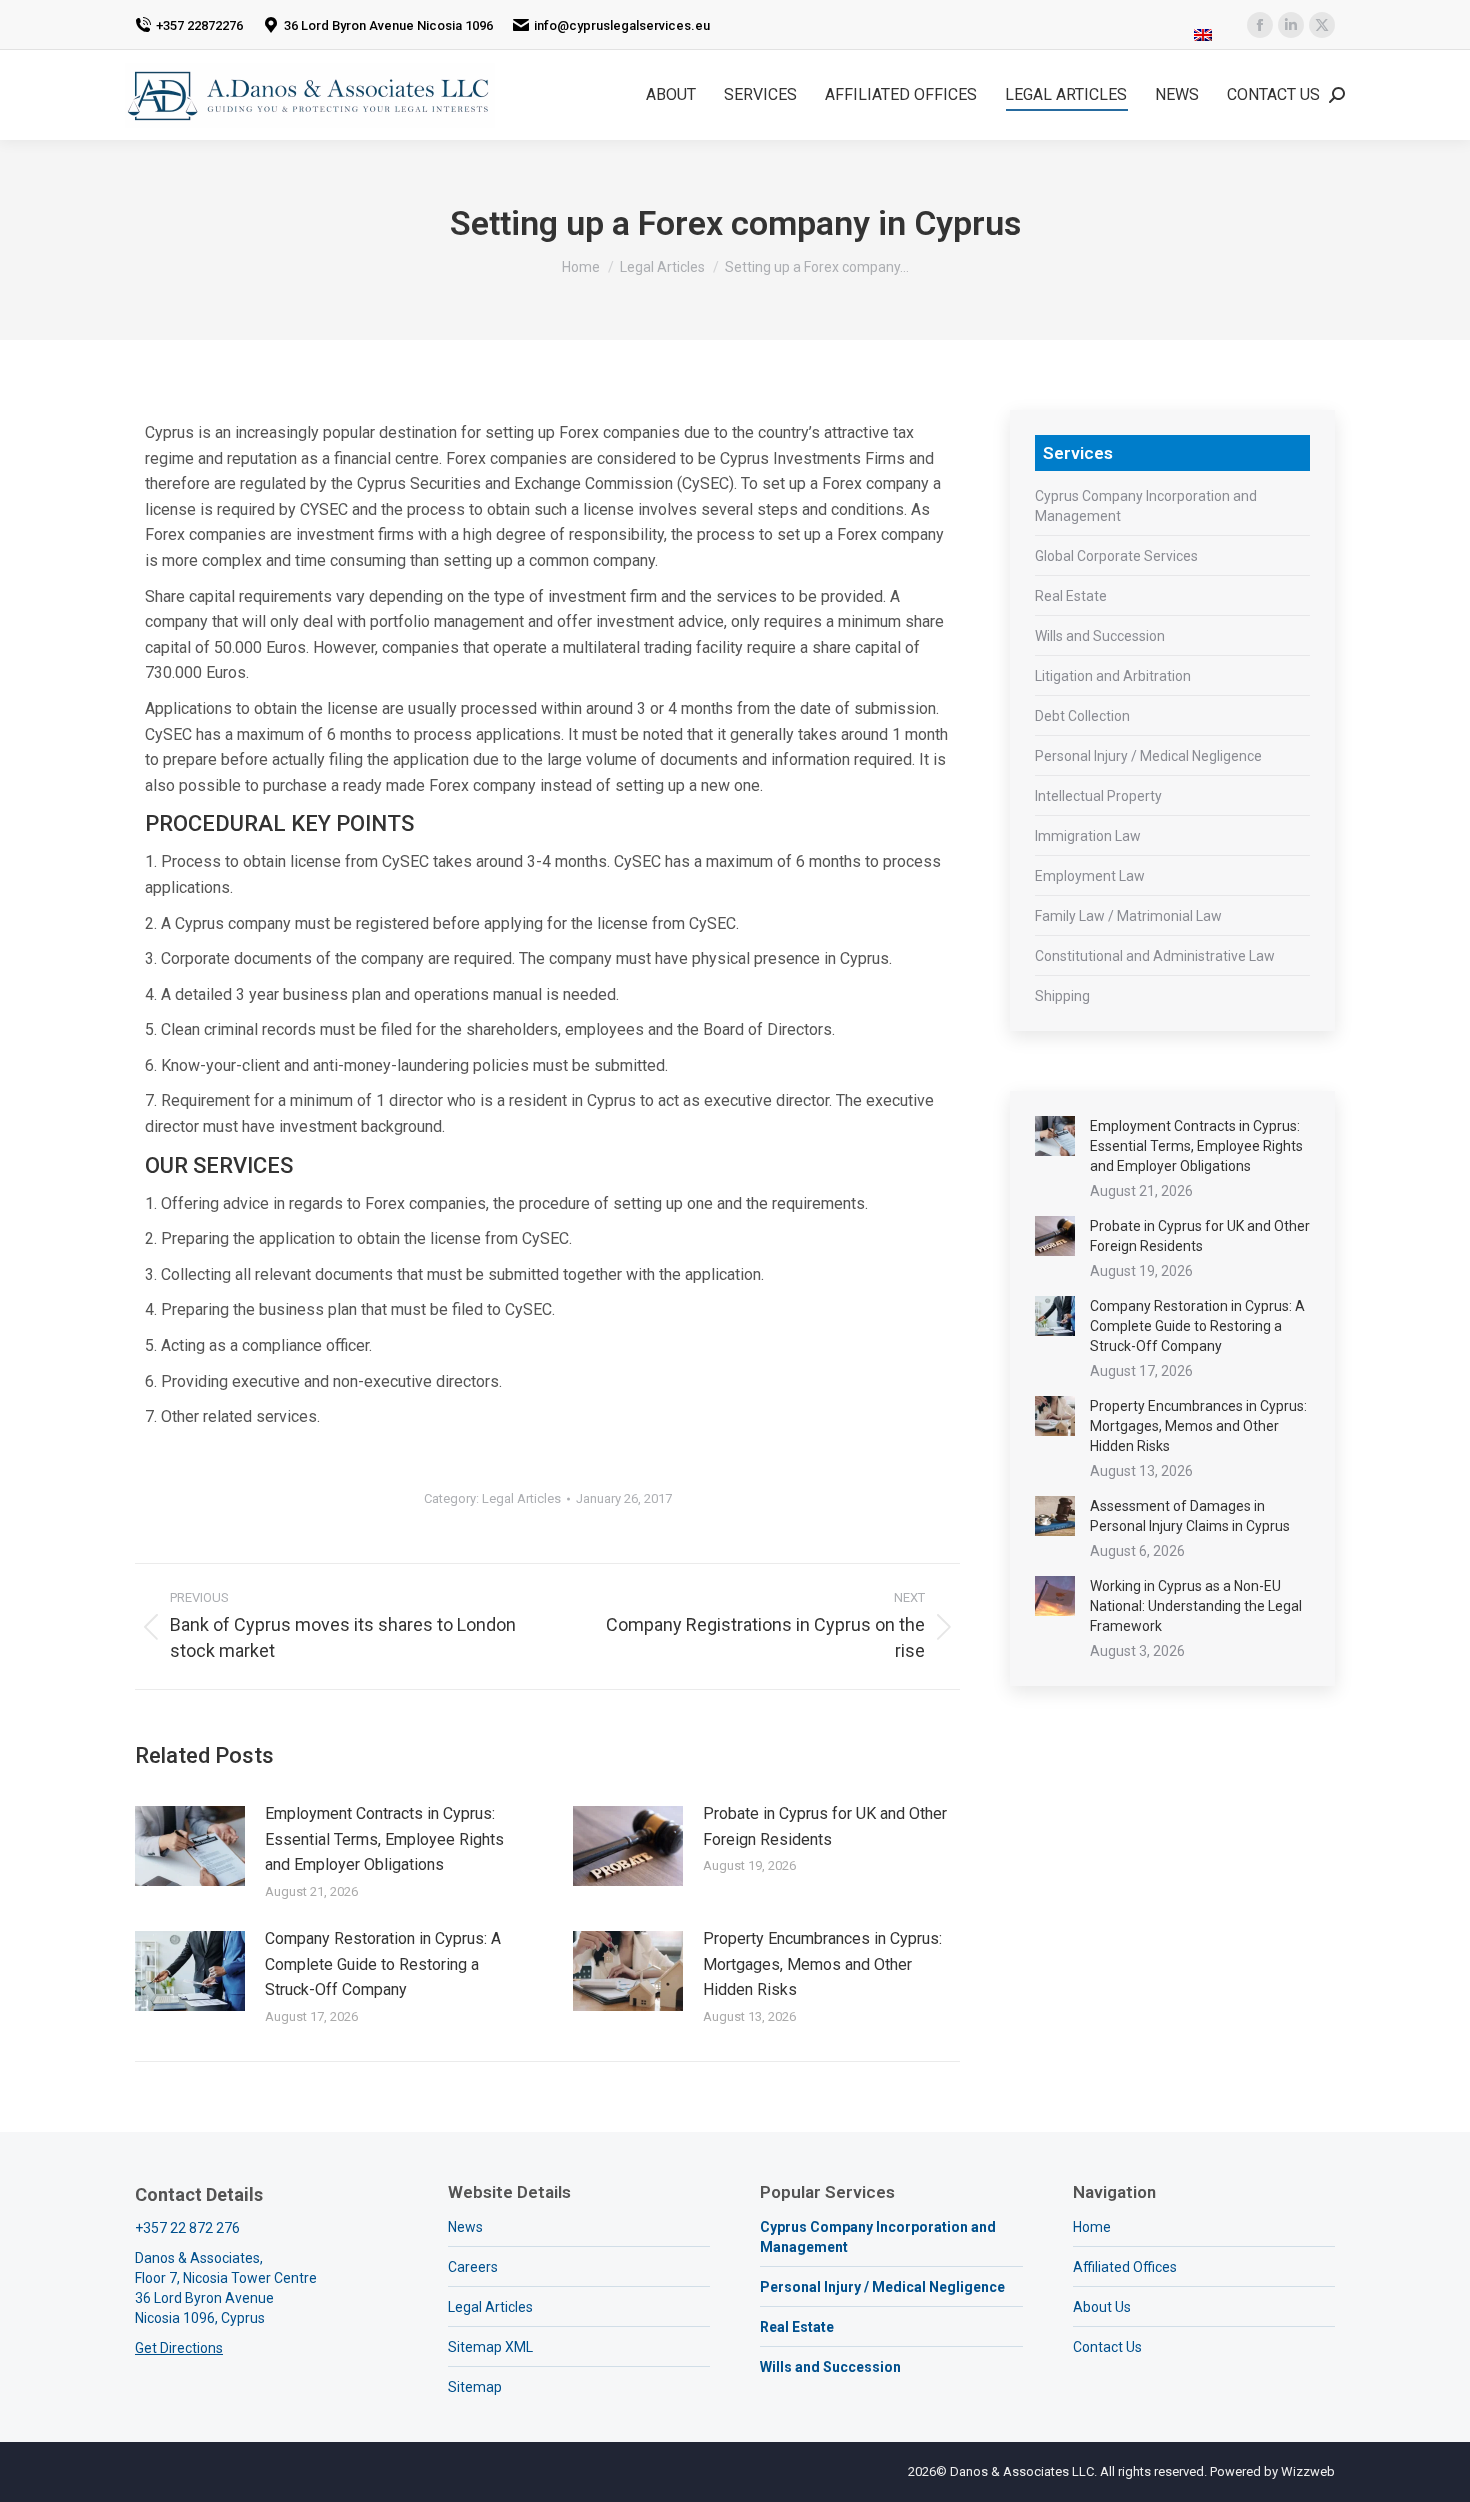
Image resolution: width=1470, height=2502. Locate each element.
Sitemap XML (490, 2347)
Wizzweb (1308, 2471)
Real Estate (1071, 596)
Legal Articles (521, 1498)
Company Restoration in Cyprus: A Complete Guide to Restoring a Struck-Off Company (383, 1964)
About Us (1102, 2307)
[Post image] (190, 1846)
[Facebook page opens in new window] (1260, 25)
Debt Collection (1082, 716)
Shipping (1062, 996)
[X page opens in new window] (1322, 25)
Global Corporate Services (1116, 556)
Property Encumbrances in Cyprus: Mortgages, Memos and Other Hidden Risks (822, 1964)
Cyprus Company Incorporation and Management (1146, 506)
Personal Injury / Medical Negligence (1148, 756)
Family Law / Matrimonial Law (1128, 916)
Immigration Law (1088, 836)
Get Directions (179, 2348)
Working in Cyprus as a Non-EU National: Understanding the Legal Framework (1196, 1606)
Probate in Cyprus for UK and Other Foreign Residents (825, 1826)
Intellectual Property (1098, 796)
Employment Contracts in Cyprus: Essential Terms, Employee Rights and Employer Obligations (384, 1839)
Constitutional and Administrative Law (1155, 956)
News (465, 2227)
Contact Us (1107, 2347)
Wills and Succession (1100, 636)
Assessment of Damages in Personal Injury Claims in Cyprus (1190, 1516)
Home (1092, 2227)
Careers (473, 2267)
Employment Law (1090, 876)
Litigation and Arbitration (1113, 676)
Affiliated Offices (1125, 2267)
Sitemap (475, 2387)
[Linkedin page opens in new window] (1291, 25)
